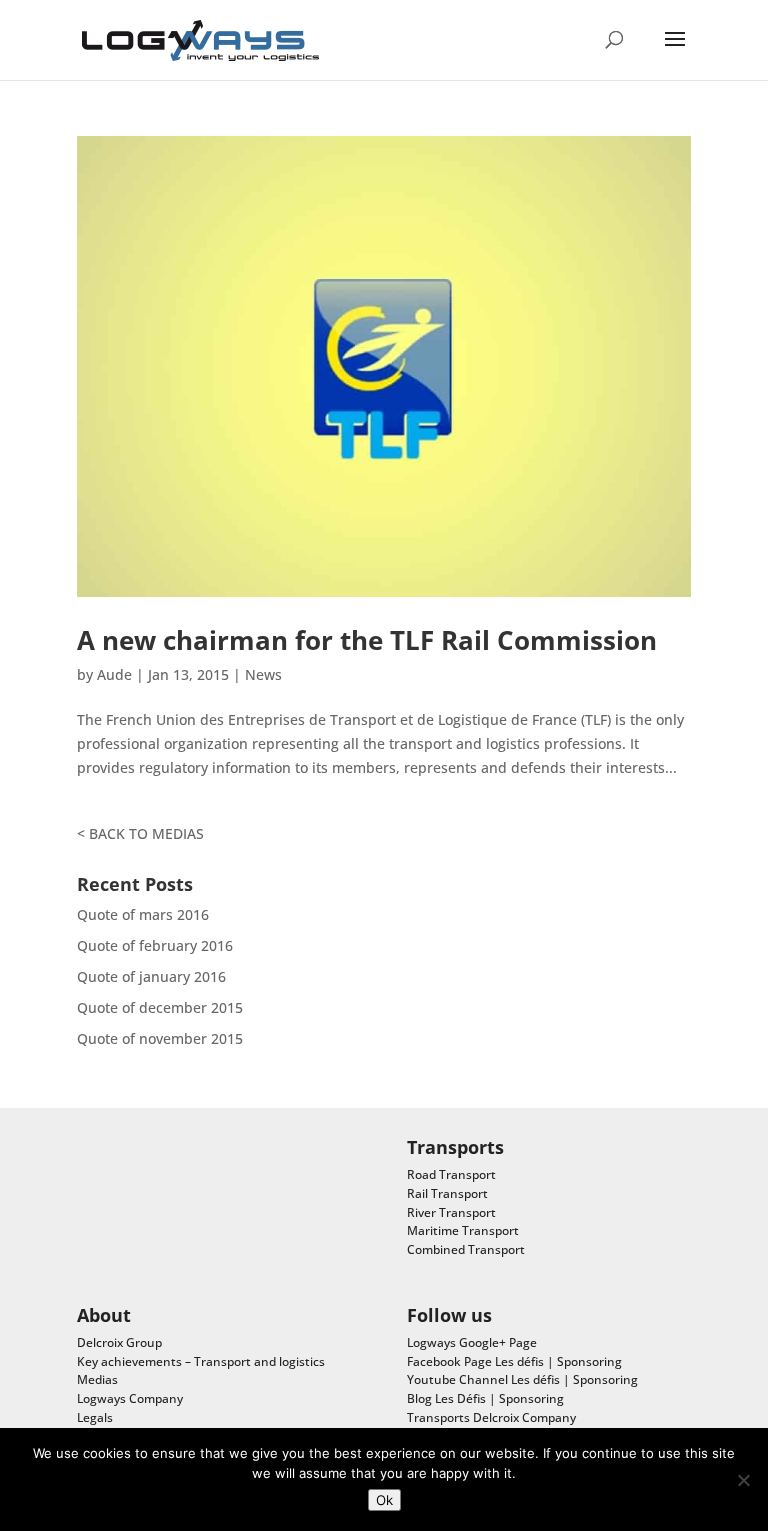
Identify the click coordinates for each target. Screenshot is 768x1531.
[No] (743, 1480)
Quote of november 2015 (160, 1038)
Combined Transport (466, 1249)
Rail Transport (447, 1193)
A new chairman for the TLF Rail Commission (367, 640)
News (263, 674)
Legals (95, 1417)
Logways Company (130, 1398)
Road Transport (451, 1174)
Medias (97, 1379)
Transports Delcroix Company (491, 1417)
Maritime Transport (463, 1230)
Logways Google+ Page (472, 1342)
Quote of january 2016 (151, 976)
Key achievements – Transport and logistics (201, 1361)
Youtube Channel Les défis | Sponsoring (522, 1379)
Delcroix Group (119, 1342)
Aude (114, 674)
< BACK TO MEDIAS (140, 833)
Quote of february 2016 (155, 945)
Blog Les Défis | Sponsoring (485, 1398)
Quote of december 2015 (160, 1007)
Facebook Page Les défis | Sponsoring (514, 1361)
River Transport (451, 1212)
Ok (384, 1500)
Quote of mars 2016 (143, 914)
